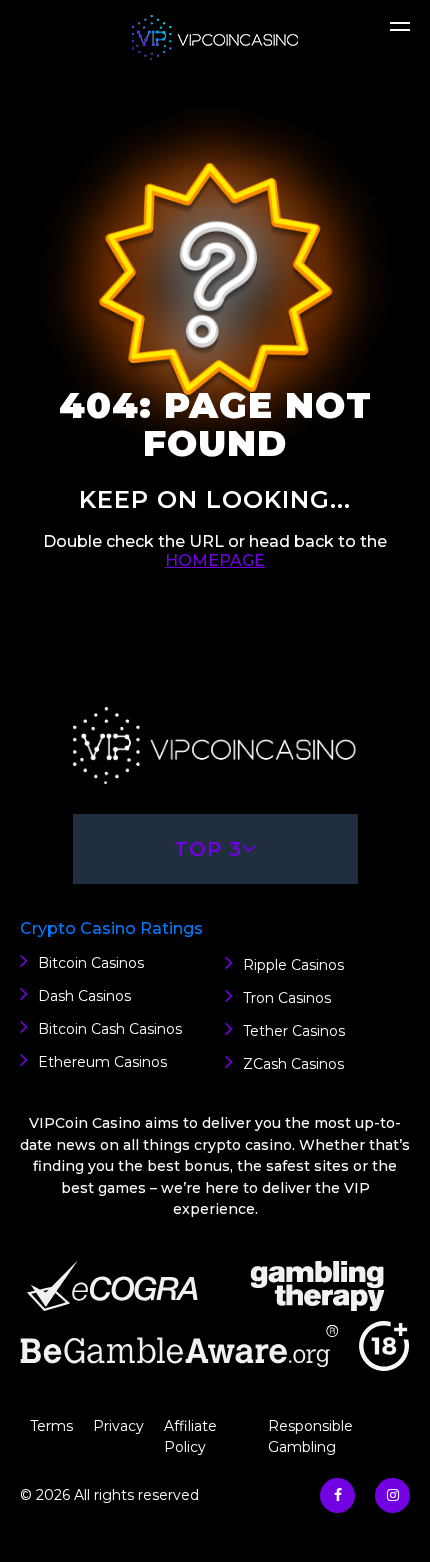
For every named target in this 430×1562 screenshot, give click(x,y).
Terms (51, 1426)
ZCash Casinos (293, 1064)
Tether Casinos (294, 1031)
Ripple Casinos (293, 965)
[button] (400, 34)
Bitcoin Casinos (91, 963)
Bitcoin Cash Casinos (110, 1029)
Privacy (118, 1426)
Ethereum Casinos (102, 1062)
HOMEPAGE (215, 560)
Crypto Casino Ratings (111, 928)
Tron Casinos (287, 998)
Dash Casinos (84, 996)
